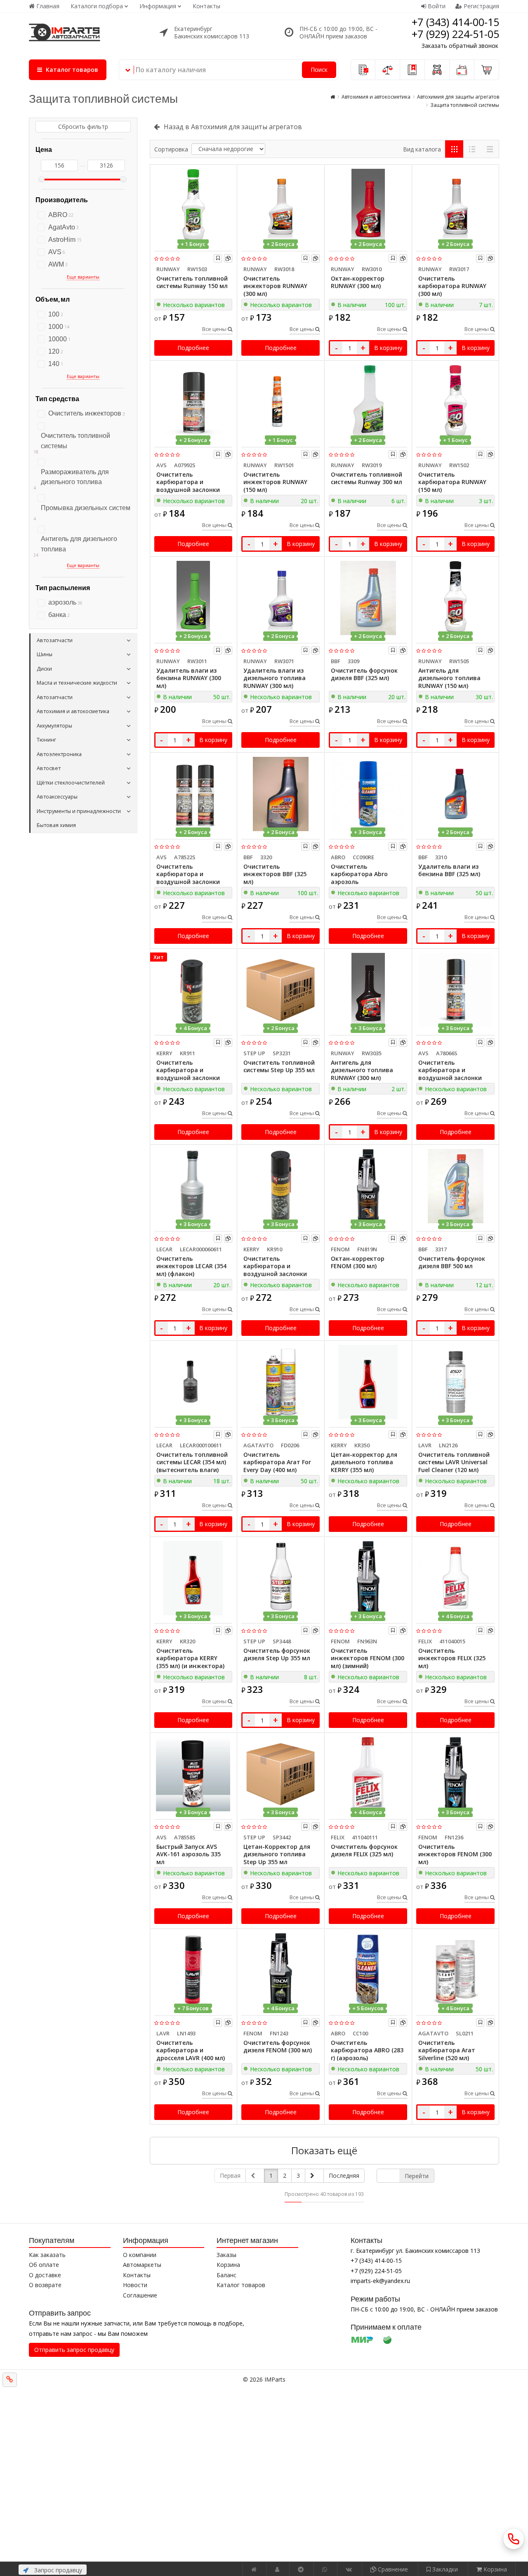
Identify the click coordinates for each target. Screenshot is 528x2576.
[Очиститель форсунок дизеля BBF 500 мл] (455, 1186)
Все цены (215, 329)
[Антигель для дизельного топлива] (83, 528)
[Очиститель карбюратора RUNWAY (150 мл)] (455, 402)
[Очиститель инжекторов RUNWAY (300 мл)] (280, 206)
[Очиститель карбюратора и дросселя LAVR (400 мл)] (193, 1970)
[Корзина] (487, 70)
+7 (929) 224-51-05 (455, 34)
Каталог (71, 70)
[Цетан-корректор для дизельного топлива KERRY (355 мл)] (368, 1382)
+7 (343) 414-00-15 (455, 22)
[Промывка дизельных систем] (83, 497)
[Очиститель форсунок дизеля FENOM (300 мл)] (280, 1970)
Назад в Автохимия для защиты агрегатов (233, 127)
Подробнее (193, 348)
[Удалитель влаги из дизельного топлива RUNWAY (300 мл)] (280, 598)
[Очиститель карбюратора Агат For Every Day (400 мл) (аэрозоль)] (280, 1382)
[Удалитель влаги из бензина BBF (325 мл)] (455, 794)
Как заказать (47, 2255)
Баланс (226, 2275)
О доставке (45, 2275)
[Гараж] (437, 70)
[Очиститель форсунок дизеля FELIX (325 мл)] (368, 1774)
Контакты (206, 6)
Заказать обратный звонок (460, 46)
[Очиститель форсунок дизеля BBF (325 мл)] (368, 598)
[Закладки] (412, 70)
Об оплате (44, 2265)
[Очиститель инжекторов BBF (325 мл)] (280, 794)
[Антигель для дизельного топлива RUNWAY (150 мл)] (455, 598)
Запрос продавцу (57, 2570)
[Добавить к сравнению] (228, 258)
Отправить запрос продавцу (74, 2350)
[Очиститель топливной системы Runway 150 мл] (193, 206)
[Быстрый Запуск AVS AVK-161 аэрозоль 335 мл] (193, 1774)
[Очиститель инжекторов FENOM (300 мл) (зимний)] (368, 1578)
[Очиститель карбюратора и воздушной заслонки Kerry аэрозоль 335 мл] (280, 1186)
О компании (140, 2255)
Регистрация (481, 6)
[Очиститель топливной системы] (83, 425)
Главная (48, 6)
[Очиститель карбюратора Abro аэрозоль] (368, 794)
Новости (135, 2285)
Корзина (228, 2265)
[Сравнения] (388, 70)
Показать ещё (324, 2150)
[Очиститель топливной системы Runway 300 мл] (368, 402)
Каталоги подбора (97, 6)
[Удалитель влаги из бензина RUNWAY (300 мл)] (193, 598)
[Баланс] (462, 70)
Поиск (319, 70)
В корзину (388, 348)
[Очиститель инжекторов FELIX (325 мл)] (455, 1578)
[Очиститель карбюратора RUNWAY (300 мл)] (455, 206)
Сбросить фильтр (83, 126)
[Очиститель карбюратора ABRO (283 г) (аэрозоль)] (368, 1970)
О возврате (45, 2285)
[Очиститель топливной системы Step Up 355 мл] (280, 990)
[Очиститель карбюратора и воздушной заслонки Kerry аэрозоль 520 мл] (193, 990)
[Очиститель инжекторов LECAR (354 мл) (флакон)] (193, 1186)
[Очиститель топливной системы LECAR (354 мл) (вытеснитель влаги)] (193, 1382)
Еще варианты (83, 277)
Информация (158, 6)
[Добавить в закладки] (218, 258)
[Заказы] (363, 70)
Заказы (226, 2255)
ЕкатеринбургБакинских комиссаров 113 (212, 32)
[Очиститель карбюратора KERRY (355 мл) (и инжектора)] (193, 1578)
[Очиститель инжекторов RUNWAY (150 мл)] (280, 402)
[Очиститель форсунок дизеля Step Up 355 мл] (280, 1578)
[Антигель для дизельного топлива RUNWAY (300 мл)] (368, 990)
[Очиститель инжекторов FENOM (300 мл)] (455, 1774)
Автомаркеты (142, 2265)
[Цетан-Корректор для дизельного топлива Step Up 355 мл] (280, 1774)
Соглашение (140, 2295)
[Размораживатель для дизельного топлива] (83, 461)
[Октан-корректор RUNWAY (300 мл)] (368, 206)
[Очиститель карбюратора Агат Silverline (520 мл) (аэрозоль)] (455, 1970)
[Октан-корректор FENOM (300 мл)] (368, 1186)
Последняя (344, 2175)
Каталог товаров (241, 2285)
